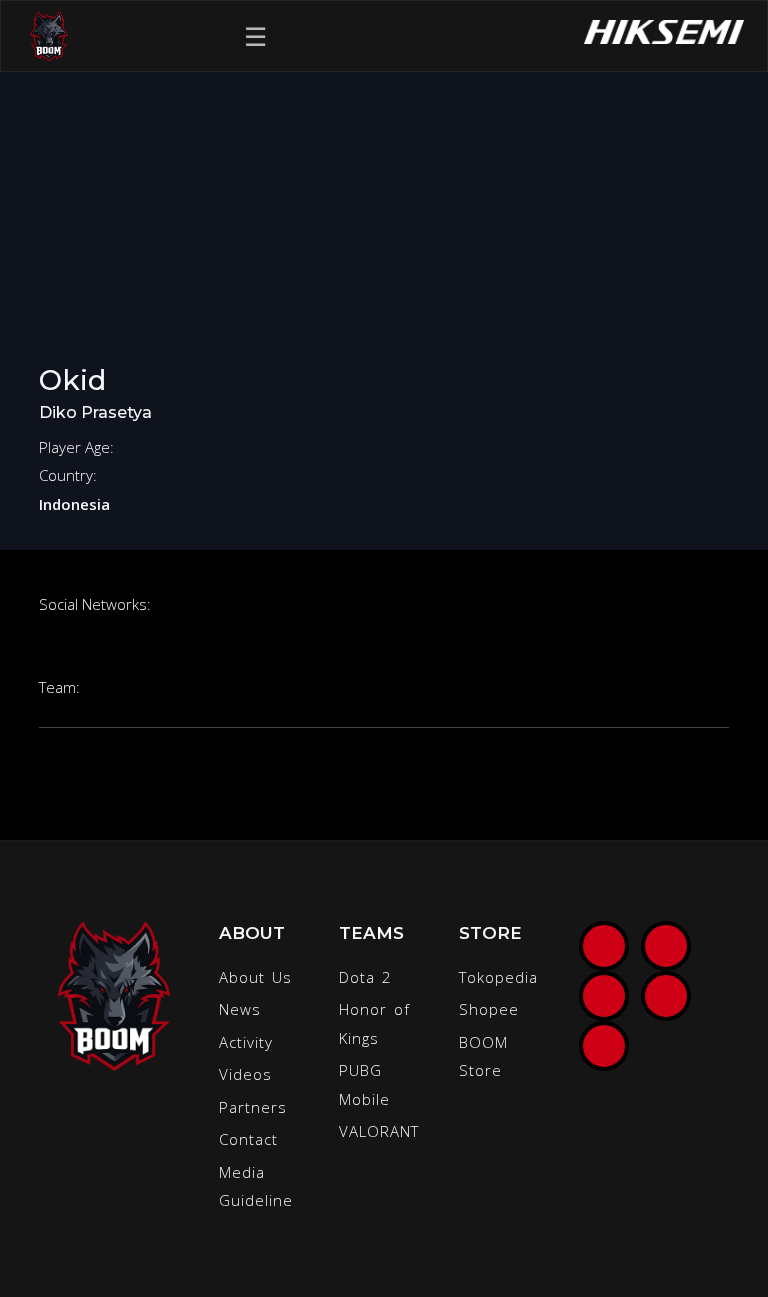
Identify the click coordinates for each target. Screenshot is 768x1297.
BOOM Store (483, 1056)
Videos (245, 1074)
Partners (253, 1107)
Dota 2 (365, 977)
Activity (246, 1042)
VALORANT (379, 1131)
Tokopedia (498, 977)
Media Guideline (256, 1186)
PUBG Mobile (364, 1084)
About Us (255, 977)
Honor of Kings (374, 1023)
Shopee (489, 1009)
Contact (248, 1139)
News (240, 1009)
